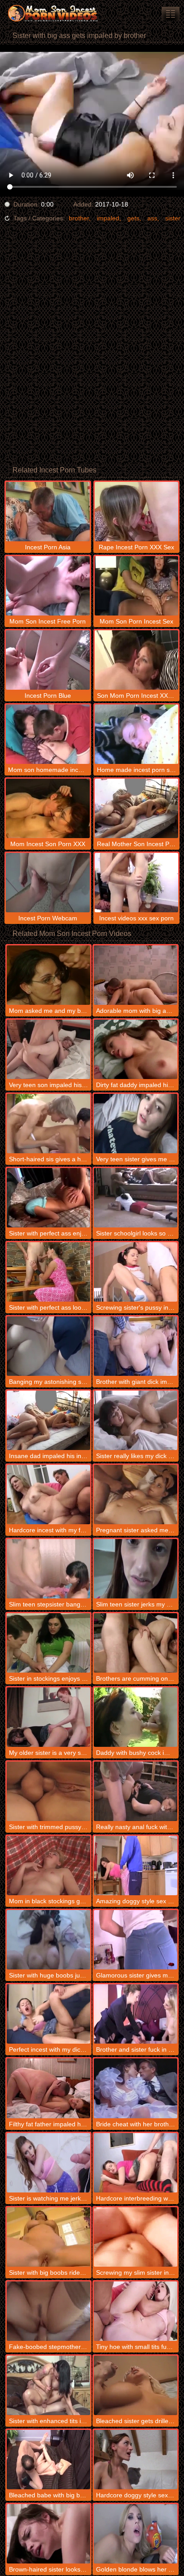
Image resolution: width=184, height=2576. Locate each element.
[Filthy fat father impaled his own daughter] (48, 2088)
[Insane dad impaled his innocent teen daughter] (48, 1420)
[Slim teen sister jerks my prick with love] (136, 1569)
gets (133, 218)
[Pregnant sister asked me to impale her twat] (136, 1495)
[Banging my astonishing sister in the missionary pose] (48, 1346)
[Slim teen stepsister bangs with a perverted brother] (48, 1569)
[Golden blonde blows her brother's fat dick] (136, 2534)
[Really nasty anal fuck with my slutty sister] (136, 1791)
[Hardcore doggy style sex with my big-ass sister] (136, 2460)
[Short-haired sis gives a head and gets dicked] (48, 1124)
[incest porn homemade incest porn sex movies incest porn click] (171, 14)
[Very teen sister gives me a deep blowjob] (136, 1124)
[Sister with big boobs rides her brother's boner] (48, 2237)
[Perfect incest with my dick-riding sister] (48, 2014)
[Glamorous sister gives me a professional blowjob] (136, 1940)
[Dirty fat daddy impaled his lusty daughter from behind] (136, 1049)
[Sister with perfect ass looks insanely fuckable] (48, 1272)
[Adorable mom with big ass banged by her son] (136, 975)
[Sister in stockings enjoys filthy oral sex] (48, 1643)
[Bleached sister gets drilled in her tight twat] (136, 2385)
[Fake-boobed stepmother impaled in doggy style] (48, 2311)
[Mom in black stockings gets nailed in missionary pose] (48, 1866)
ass (152, 218)
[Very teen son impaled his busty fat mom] (48, 1049)
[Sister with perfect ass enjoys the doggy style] (48, 1198)
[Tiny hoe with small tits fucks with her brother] (136, 2311)
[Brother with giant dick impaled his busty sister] (136, 1346)
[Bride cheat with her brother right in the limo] (136, 2088)
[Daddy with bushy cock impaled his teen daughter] (136, 1717)
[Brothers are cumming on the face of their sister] (136, 1643)
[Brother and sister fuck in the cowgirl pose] (136, 2014)
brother (79, 218)
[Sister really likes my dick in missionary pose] (136, 1420)
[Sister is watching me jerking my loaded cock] (48, 2163)
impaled (108, 218)
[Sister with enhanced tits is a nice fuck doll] (48, 2385)
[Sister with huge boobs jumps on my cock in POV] (48, 1940)
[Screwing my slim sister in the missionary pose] (136, 2237)
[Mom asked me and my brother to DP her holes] (48, 975)
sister (173, 218)
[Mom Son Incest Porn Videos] (54, 13)
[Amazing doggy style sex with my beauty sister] (136, 1866)
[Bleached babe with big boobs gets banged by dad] (48, 2460)
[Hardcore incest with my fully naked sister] (48, 1495)
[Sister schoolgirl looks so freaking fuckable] (136, 1198)
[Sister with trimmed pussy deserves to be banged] (48, 1791)
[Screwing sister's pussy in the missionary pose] (136, 1272)
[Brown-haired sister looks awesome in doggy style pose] (48, 2534)
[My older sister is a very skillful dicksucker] (48, 1717)
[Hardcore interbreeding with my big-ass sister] (136, 2163)
